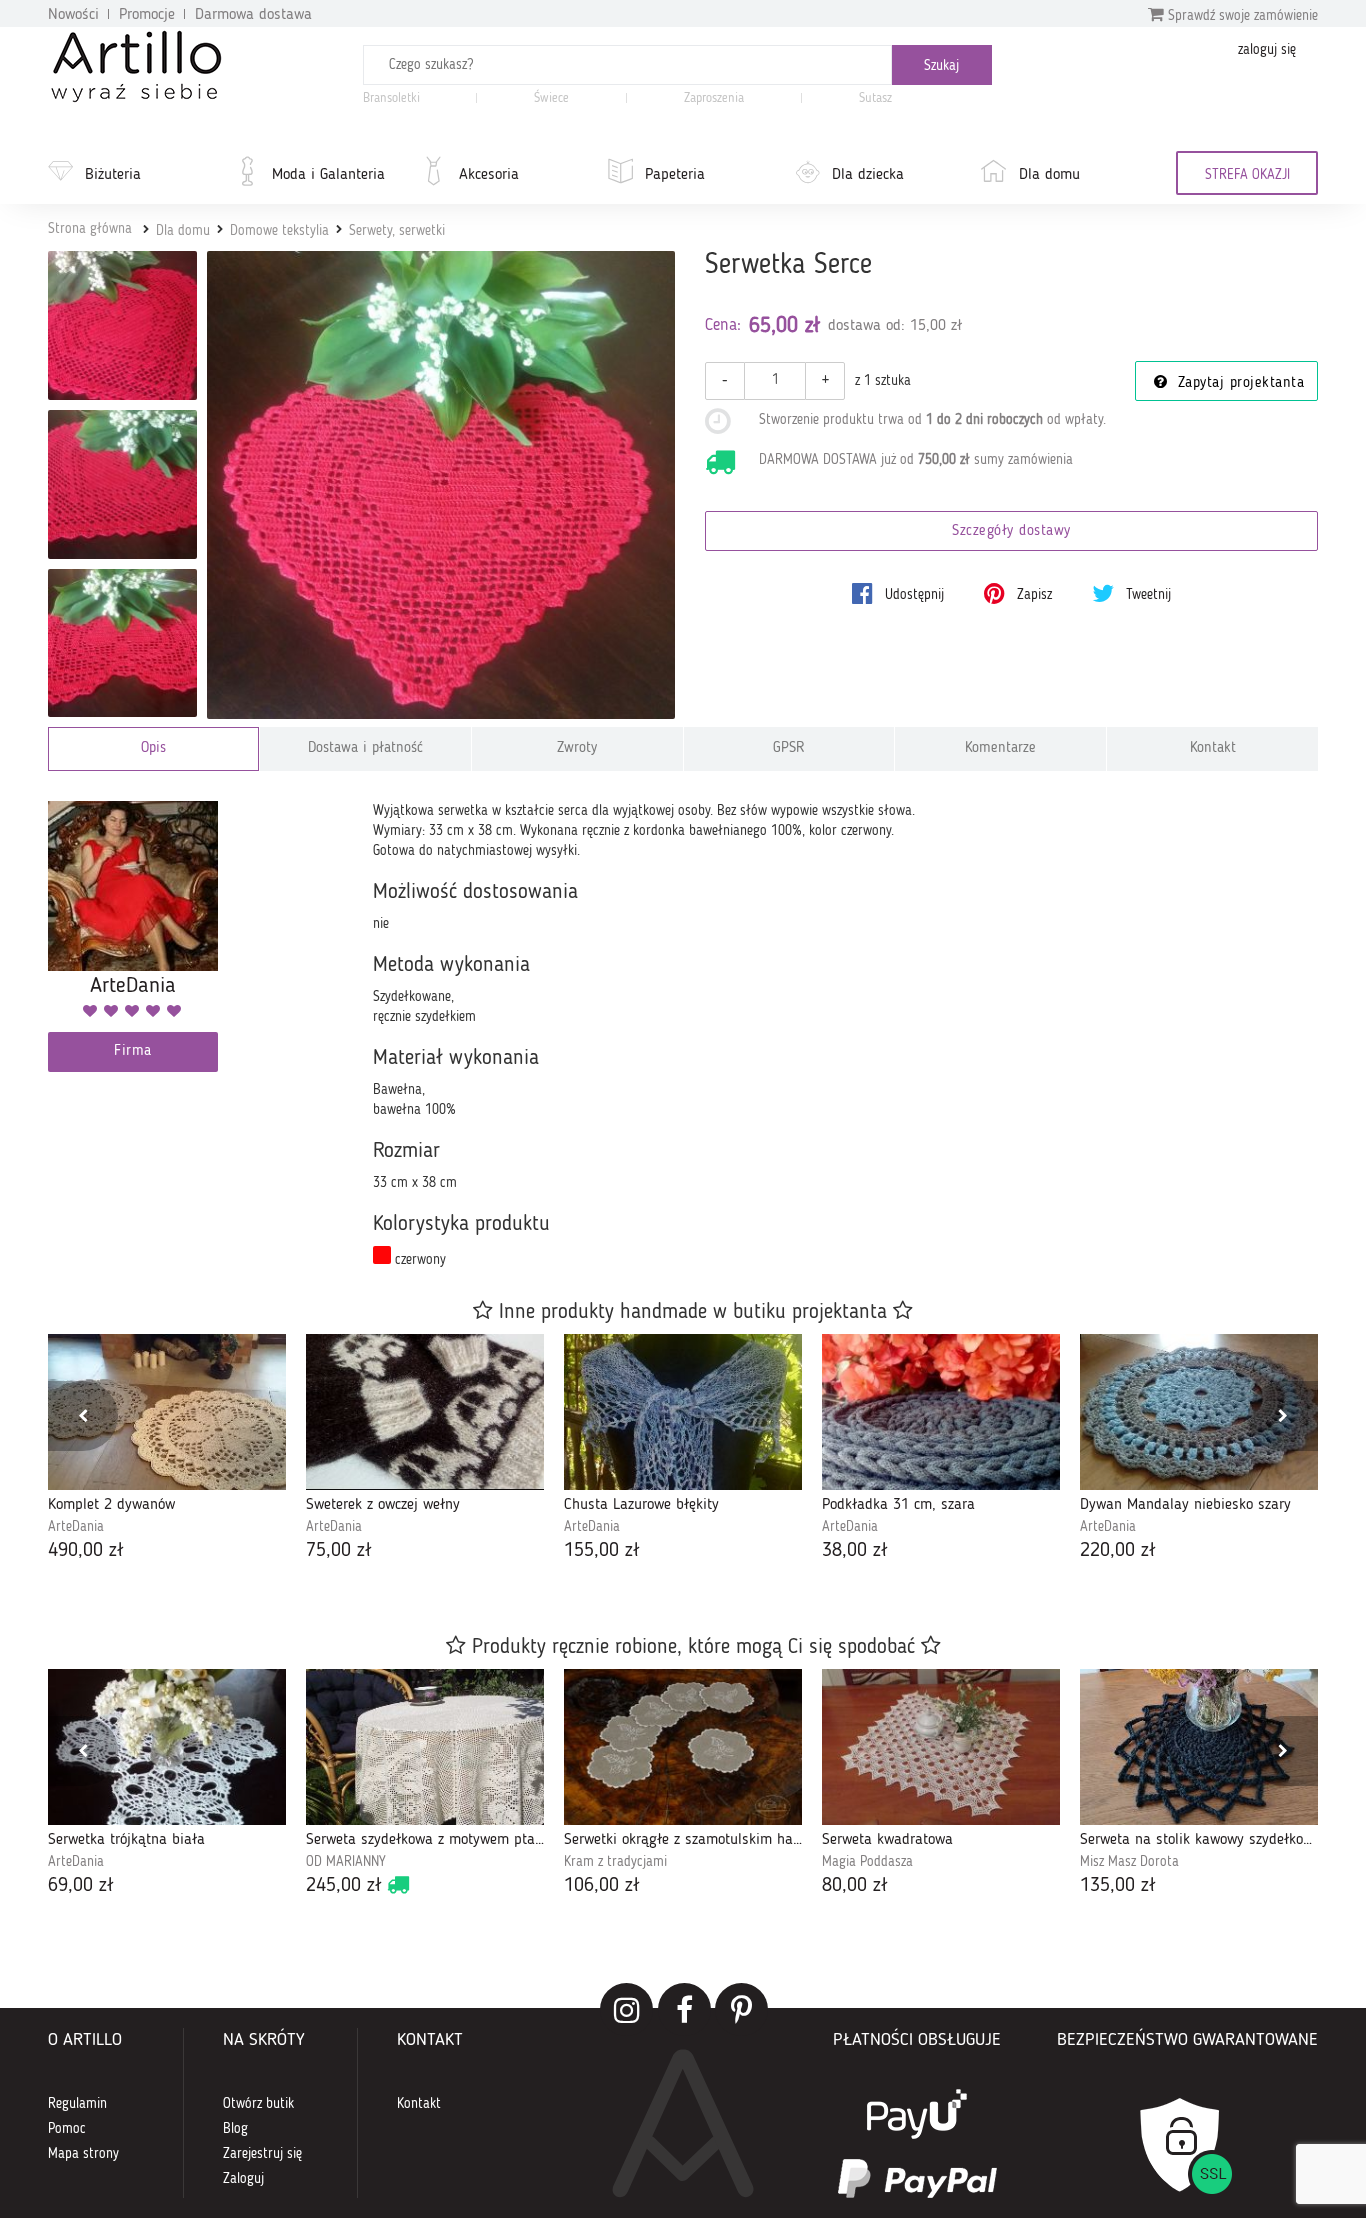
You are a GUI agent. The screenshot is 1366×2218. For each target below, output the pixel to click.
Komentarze (1000, 748)
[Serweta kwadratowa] (941, 1747)
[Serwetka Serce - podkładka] (122, 325)
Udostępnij (912, 595)
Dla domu (1049, 175)
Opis (153, 748)
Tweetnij (1146, 595)
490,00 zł (86, 1551)
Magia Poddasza (867, 1862)
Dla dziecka (868, 175)
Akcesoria (489, 175)
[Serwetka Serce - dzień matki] (122, 643)
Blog (235, 2129)
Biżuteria (113, 175)
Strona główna (90, 229)
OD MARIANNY (346, 1862)
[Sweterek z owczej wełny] (425, 1412)
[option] (167, 1449)
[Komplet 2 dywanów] (167, 1412)
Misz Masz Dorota (1129, 1862)
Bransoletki (391, 98)
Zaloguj (243, 2179)
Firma (133, 1051)
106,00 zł (602, 1886)
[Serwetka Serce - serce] (122, 484)
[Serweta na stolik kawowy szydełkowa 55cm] (1199, 1747)
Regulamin (77, 2104)
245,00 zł (344, 1886)
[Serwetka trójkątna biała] (167, 1747)
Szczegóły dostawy (1011, 531)
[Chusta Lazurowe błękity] (683, 1412)
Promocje (147, 15)
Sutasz (875, 98)
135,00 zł (1118, 1886)
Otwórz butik (258, 2104)
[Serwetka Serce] (441, 485)
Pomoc (67, 2129)
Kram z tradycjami (615, 1862)
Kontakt (1213, 748)
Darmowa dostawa (253, 15)
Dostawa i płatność (365, 748)
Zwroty (577, 748)
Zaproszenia (714, 98)
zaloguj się (1267, 50)
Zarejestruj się (262, 2154)
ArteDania (76, 1527)
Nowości (73, 15)
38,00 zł (855, 1551)
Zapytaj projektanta (1238, 383)
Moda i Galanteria (328, 175)
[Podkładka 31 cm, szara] (941, 1412)
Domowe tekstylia (279, 231)
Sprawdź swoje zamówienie (1241, 16)
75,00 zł (339, 1551)
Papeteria (675, 175)
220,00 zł (1118, 1551)
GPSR (789, 748)
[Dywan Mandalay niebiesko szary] (1199, 1412)
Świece (551, 98)
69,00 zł (81, 1886)
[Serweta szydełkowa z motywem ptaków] (425, 1747)
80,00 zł (855, 1886)
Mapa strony (83, 2154)
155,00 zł (602, 1551)
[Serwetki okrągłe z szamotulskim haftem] (683, 1747)
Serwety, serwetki (397, 231)
